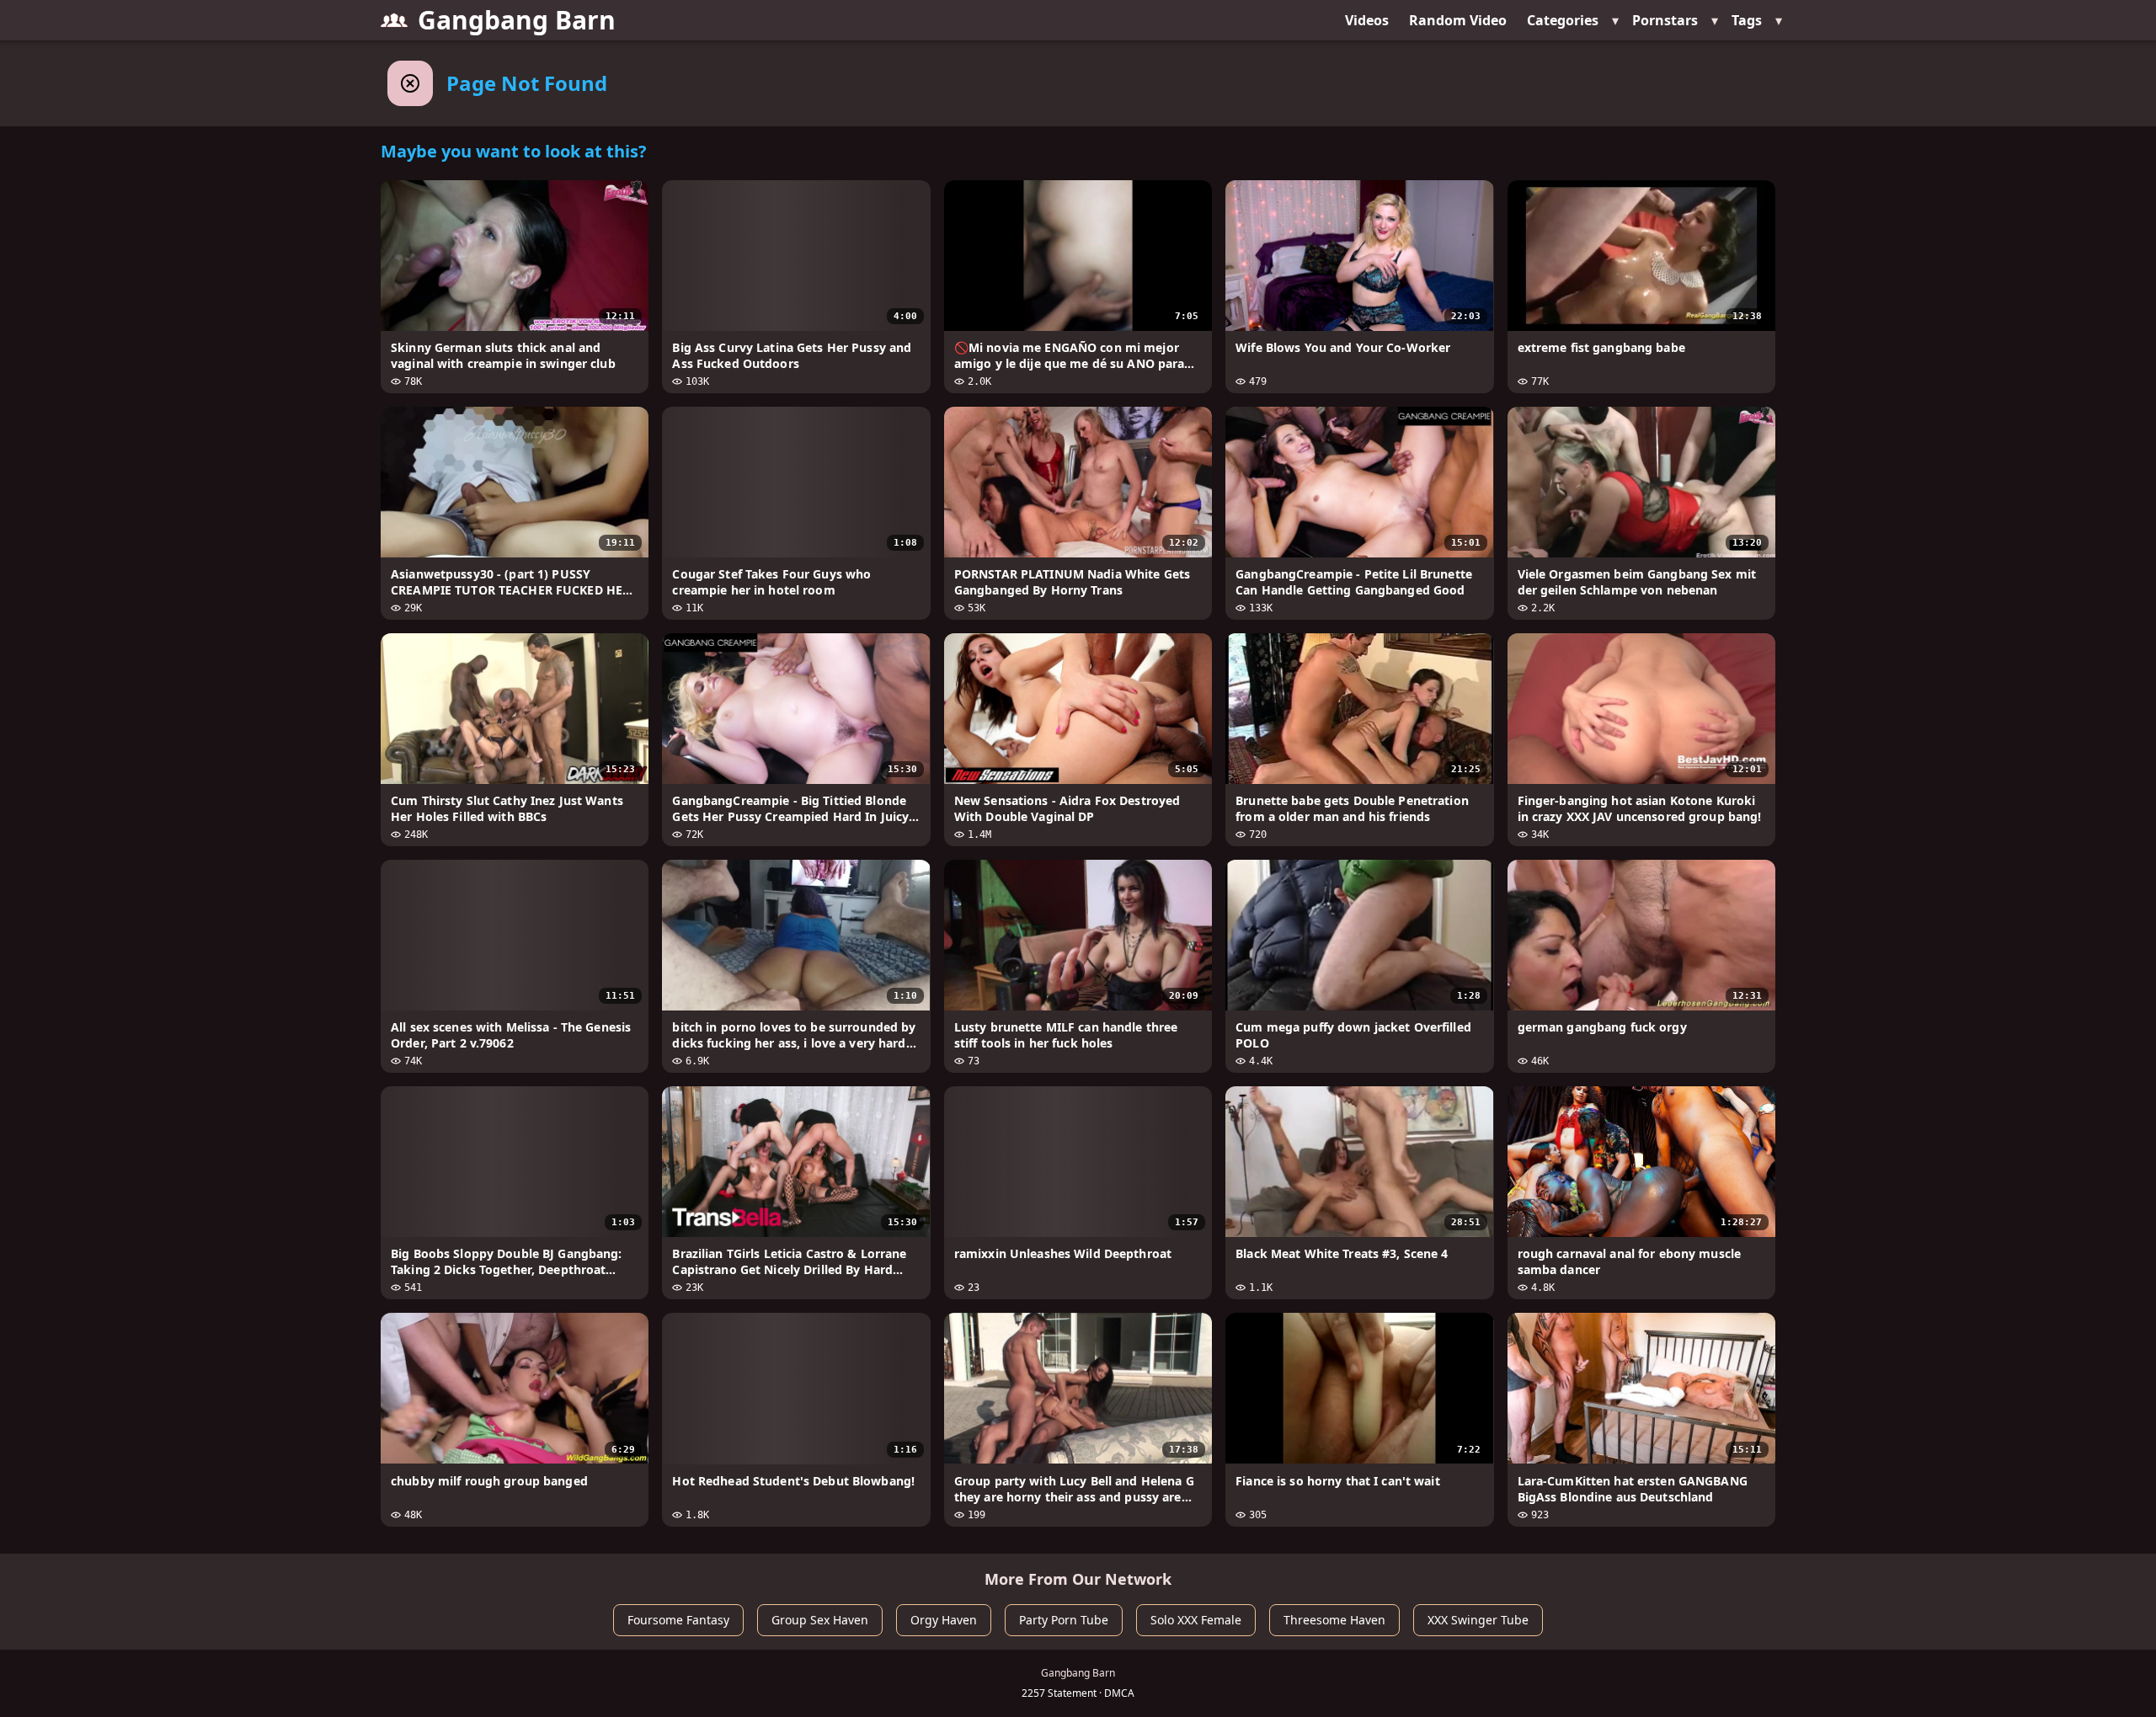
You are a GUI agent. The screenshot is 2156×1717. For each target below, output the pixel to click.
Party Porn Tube (1064, 1620)
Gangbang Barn (517, 20)
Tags (1747, 20)
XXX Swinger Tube (1478, 1620)
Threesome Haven (1334, 1620)
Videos (1367, 20)
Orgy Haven (944, 1620)
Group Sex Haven (820, 1620)
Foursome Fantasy (678, 1620)
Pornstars (1665, 20)
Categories (1563, 20)
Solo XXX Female (1196, 1620)
